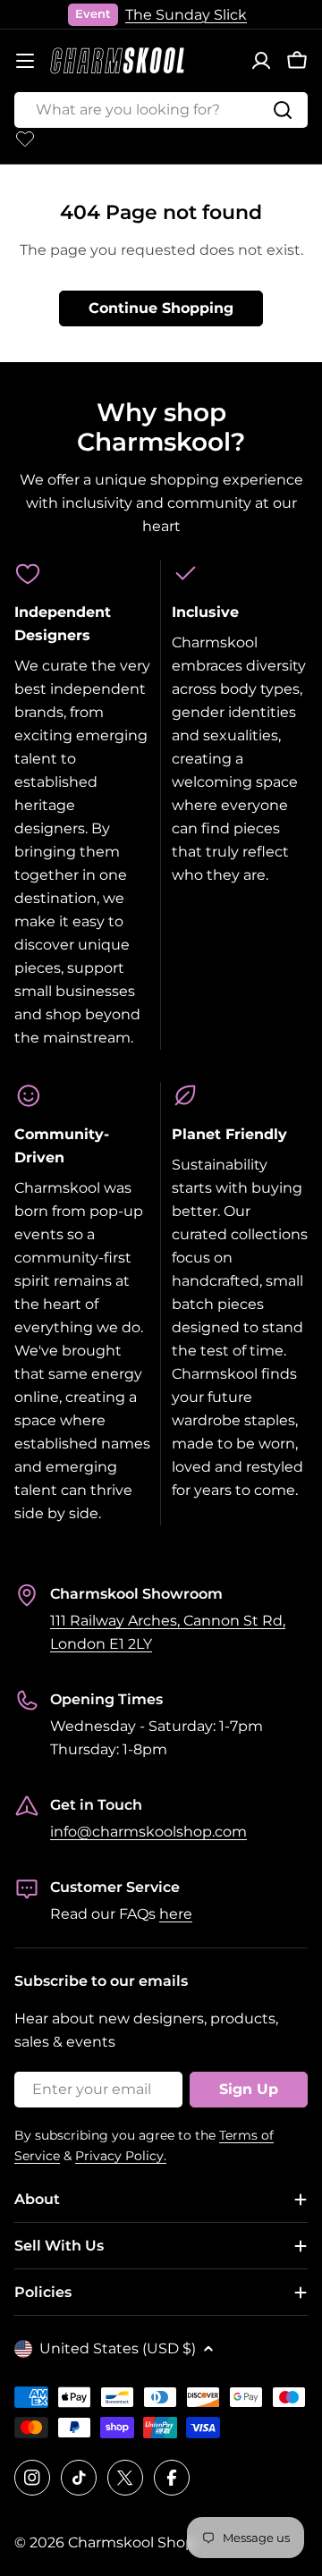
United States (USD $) (118, 2348)
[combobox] (161, 110)
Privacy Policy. (121, 2156)
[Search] (283, 110)
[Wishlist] (25, 139)
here (176, 1914)
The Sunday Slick (186, 15)
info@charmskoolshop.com (148, 1832)
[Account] (261, 61)
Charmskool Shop (131, 2542)
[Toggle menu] (25, 61)
